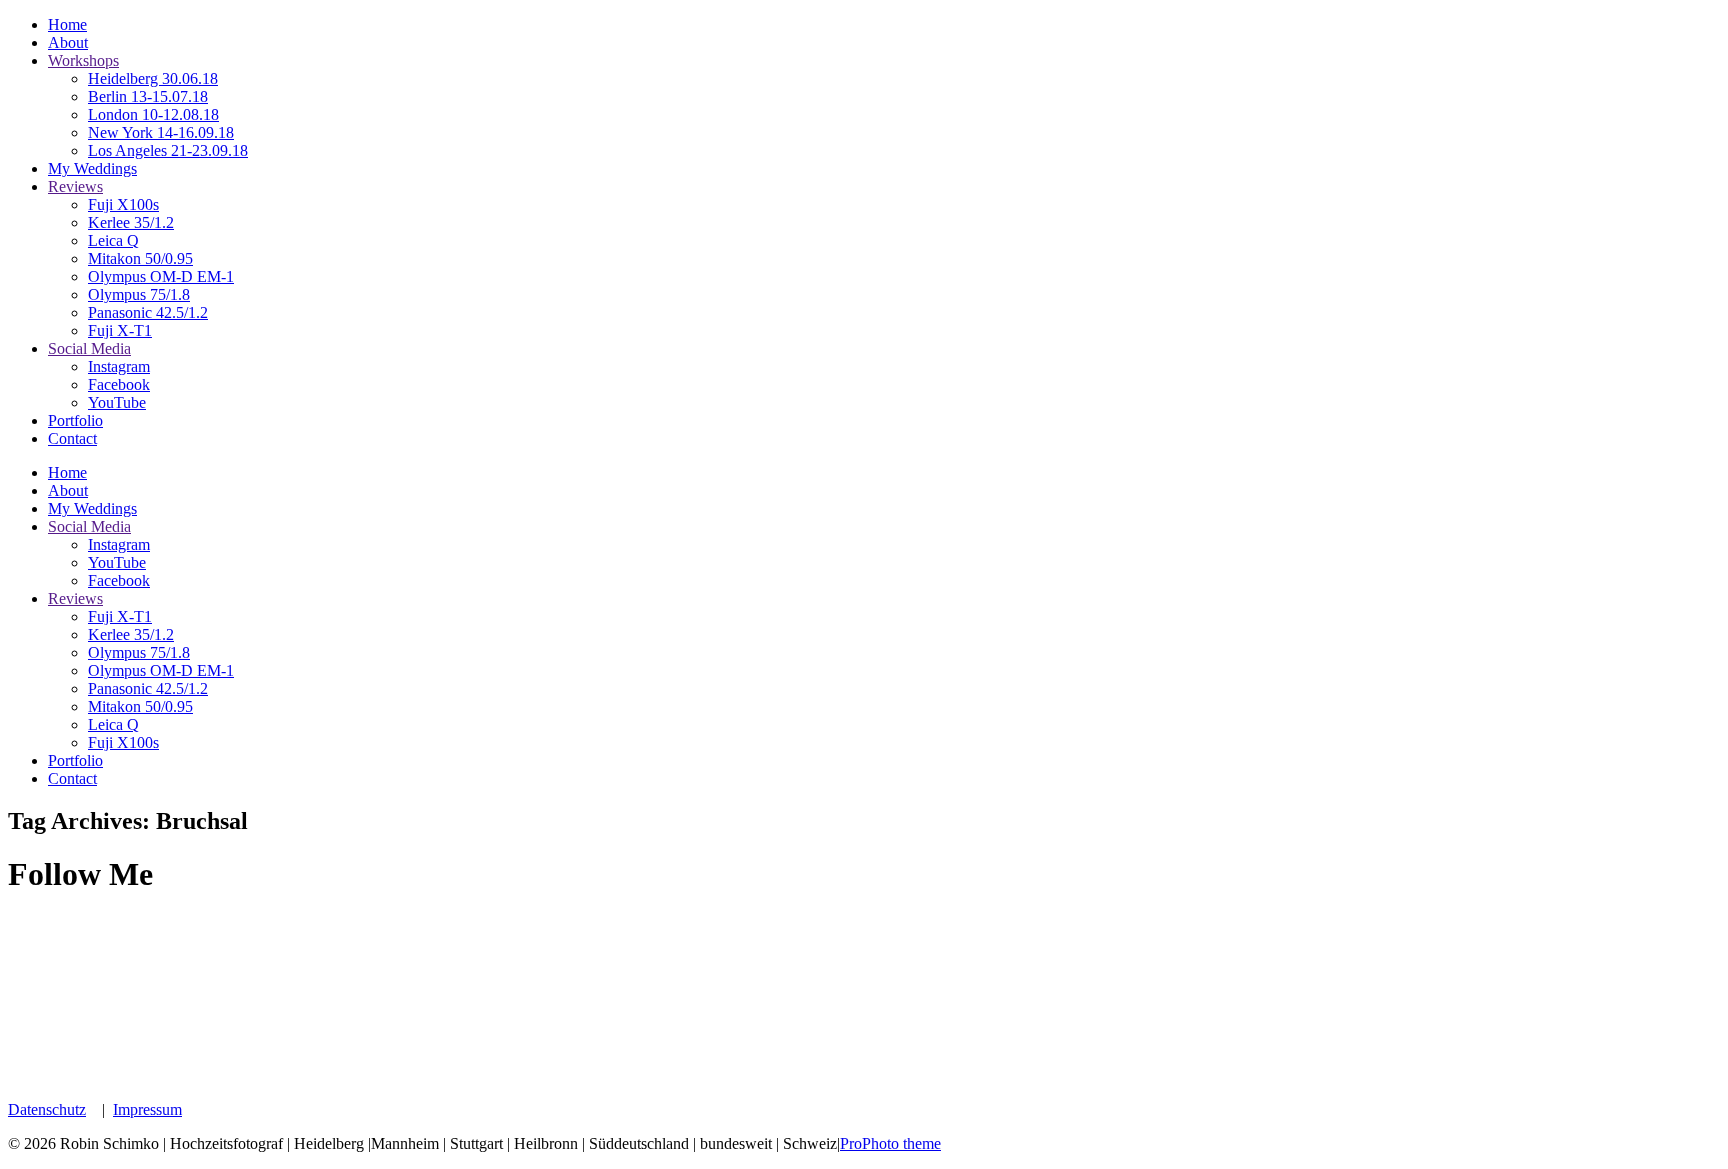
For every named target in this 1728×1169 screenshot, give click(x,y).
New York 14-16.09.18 (161, 132)
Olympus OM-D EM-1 (161, 276)
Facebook (119, 384)
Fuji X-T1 (120, 330)
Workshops (83, 60)
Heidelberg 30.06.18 (153, 78)
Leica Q (113, 240)
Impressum (147, 1109)
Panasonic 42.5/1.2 (148, 312)
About (68, 42)
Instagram (119, 366)
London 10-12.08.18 (153, 114)
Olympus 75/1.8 (139, 294)
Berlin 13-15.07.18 (148, 96)
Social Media (89, 348)
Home (67, 24)
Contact (72, 438)
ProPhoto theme (890, 1143)
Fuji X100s (123, 204)
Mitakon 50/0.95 (140, 258)
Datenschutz (47, 1109)
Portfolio (75, 420)
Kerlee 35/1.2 (131, 222)
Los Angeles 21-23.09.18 (168, 150)
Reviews (75, 186)
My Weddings (92, 168)
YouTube (117, 402)
